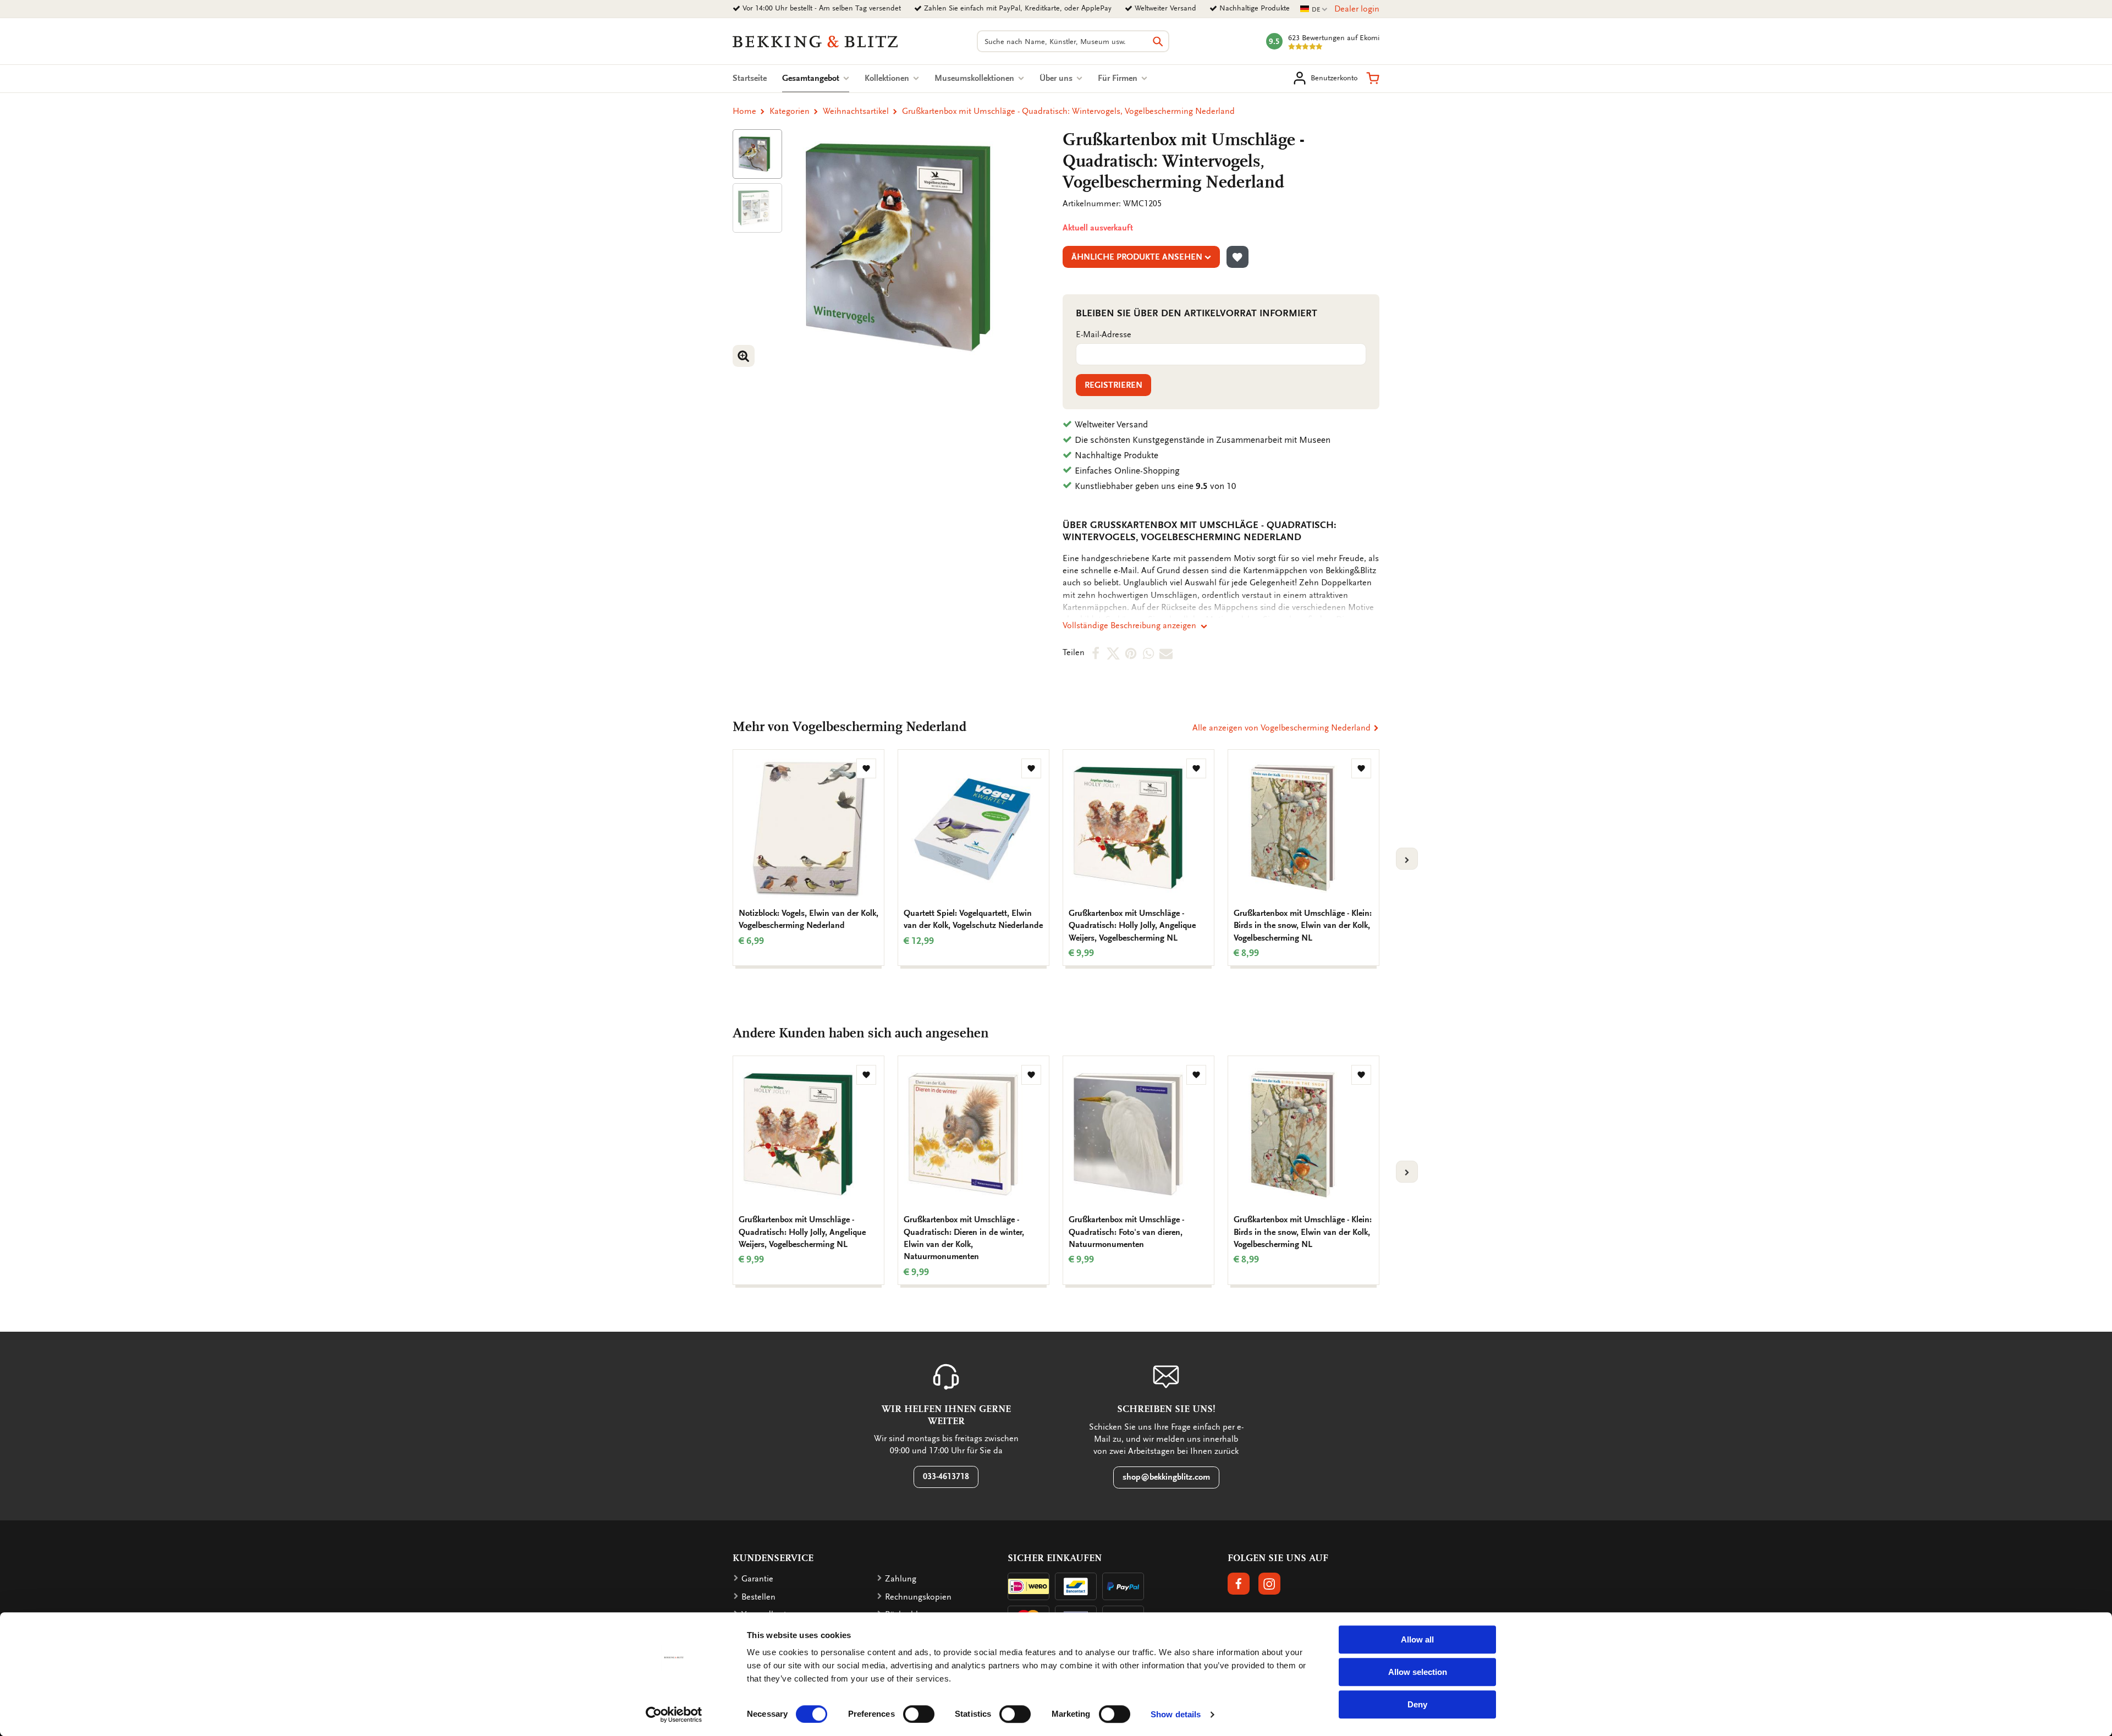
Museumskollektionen (975, 78)
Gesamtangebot (816, 78)
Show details (1176, 1714)
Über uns (1057, 78)
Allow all (1417, 1639)
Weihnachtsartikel (856, 111)
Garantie (757, 1579)
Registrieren (1113, 385)
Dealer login (1357, 9)
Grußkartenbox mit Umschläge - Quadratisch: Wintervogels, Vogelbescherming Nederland (1068, 111)
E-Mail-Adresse (1104, 334)
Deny (1417, 1704)
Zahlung (901, 1579)
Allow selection (1418, 1672)
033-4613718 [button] (946, 1476)
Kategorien (790, 111)
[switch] (919, 1714)
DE (1314, 10)
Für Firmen (1119, 78)
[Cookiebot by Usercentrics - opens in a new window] (674, 1715)
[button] (1373, 78)
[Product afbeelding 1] (757, 154)
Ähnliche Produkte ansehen (1137, 257)
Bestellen (758, 1597)
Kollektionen (888, 78)
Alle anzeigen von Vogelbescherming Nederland (1283, 728)
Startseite (750, 78)
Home (744, 111)
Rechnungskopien (918, 1597)
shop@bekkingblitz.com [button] (1166, 1477)
